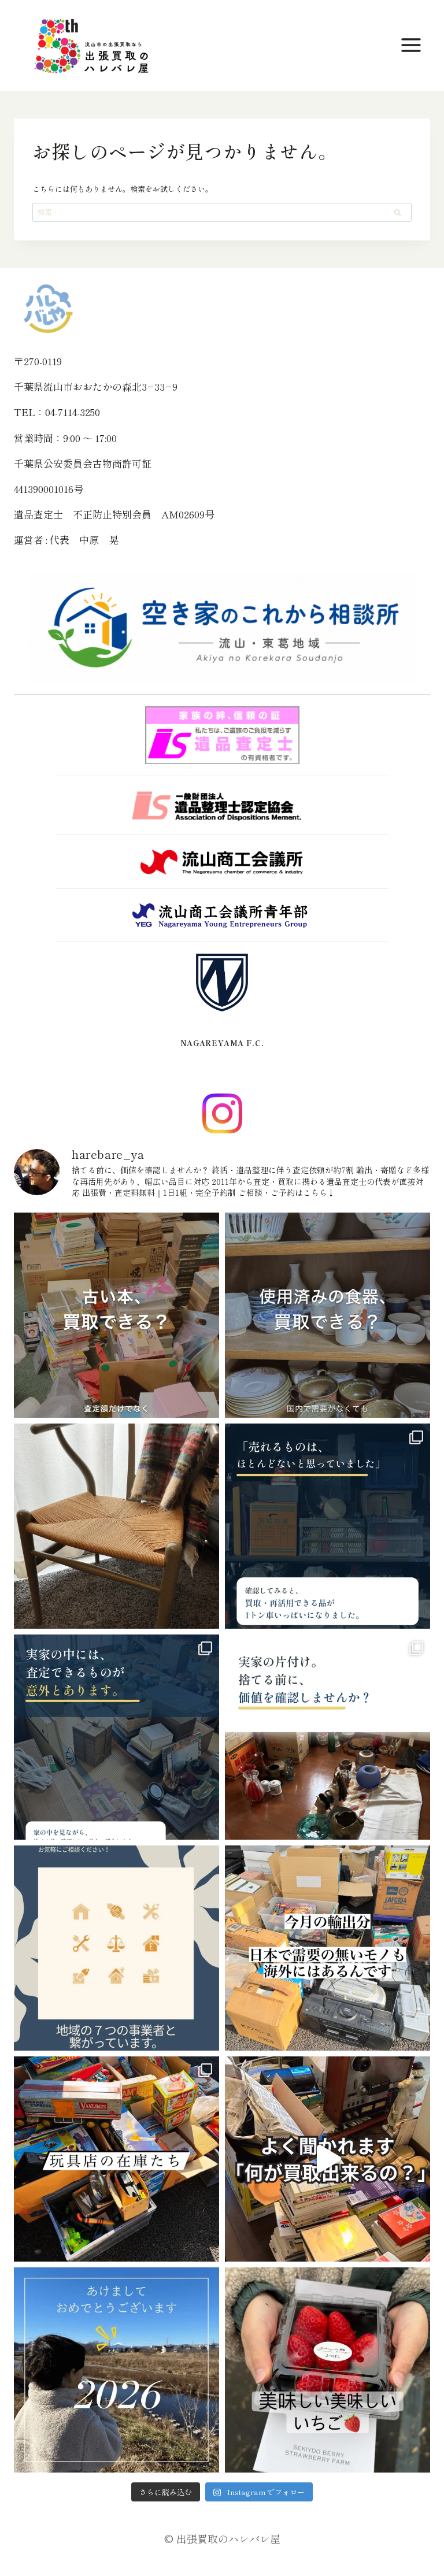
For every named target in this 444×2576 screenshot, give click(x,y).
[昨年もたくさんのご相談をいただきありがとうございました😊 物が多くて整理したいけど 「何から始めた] (116, 2370)
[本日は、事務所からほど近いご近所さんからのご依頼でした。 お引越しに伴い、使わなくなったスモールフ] (116, 1526)
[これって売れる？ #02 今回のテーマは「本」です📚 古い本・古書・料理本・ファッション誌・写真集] (116, 1315)
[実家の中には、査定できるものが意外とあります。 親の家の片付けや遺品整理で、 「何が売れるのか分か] (116, 1737)
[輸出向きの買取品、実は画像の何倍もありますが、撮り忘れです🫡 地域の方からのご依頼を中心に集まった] (328, 1948)
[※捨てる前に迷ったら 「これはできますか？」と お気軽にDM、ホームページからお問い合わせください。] (328, 2159)
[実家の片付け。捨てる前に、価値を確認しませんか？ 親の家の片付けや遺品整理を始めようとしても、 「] (328, 1737)
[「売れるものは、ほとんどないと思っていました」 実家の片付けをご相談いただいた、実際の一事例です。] (328, 1526)
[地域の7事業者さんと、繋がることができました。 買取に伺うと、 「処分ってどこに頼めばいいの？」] (116, 1948)
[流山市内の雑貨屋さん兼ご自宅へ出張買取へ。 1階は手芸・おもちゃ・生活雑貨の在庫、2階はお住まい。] (116, 2159)
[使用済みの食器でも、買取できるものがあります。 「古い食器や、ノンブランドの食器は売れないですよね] (328, 1315)
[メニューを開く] (413, 45)
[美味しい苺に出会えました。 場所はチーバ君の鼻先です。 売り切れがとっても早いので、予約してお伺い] (328, 2370)
